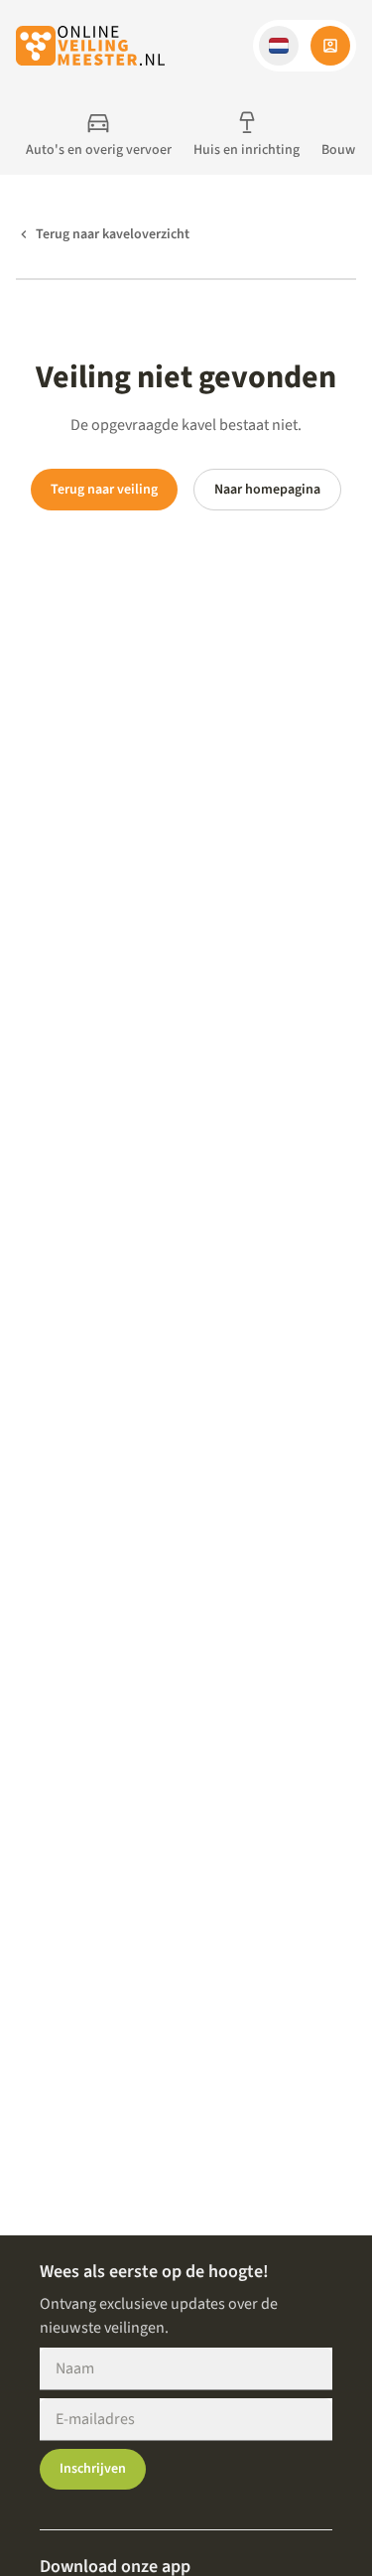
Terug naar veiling (104, 490)
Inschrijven (93, 2469)
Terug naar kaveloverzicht (113, 234)
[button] (279, 46)
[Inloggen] (330, 46)
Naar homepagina (267, 490)
